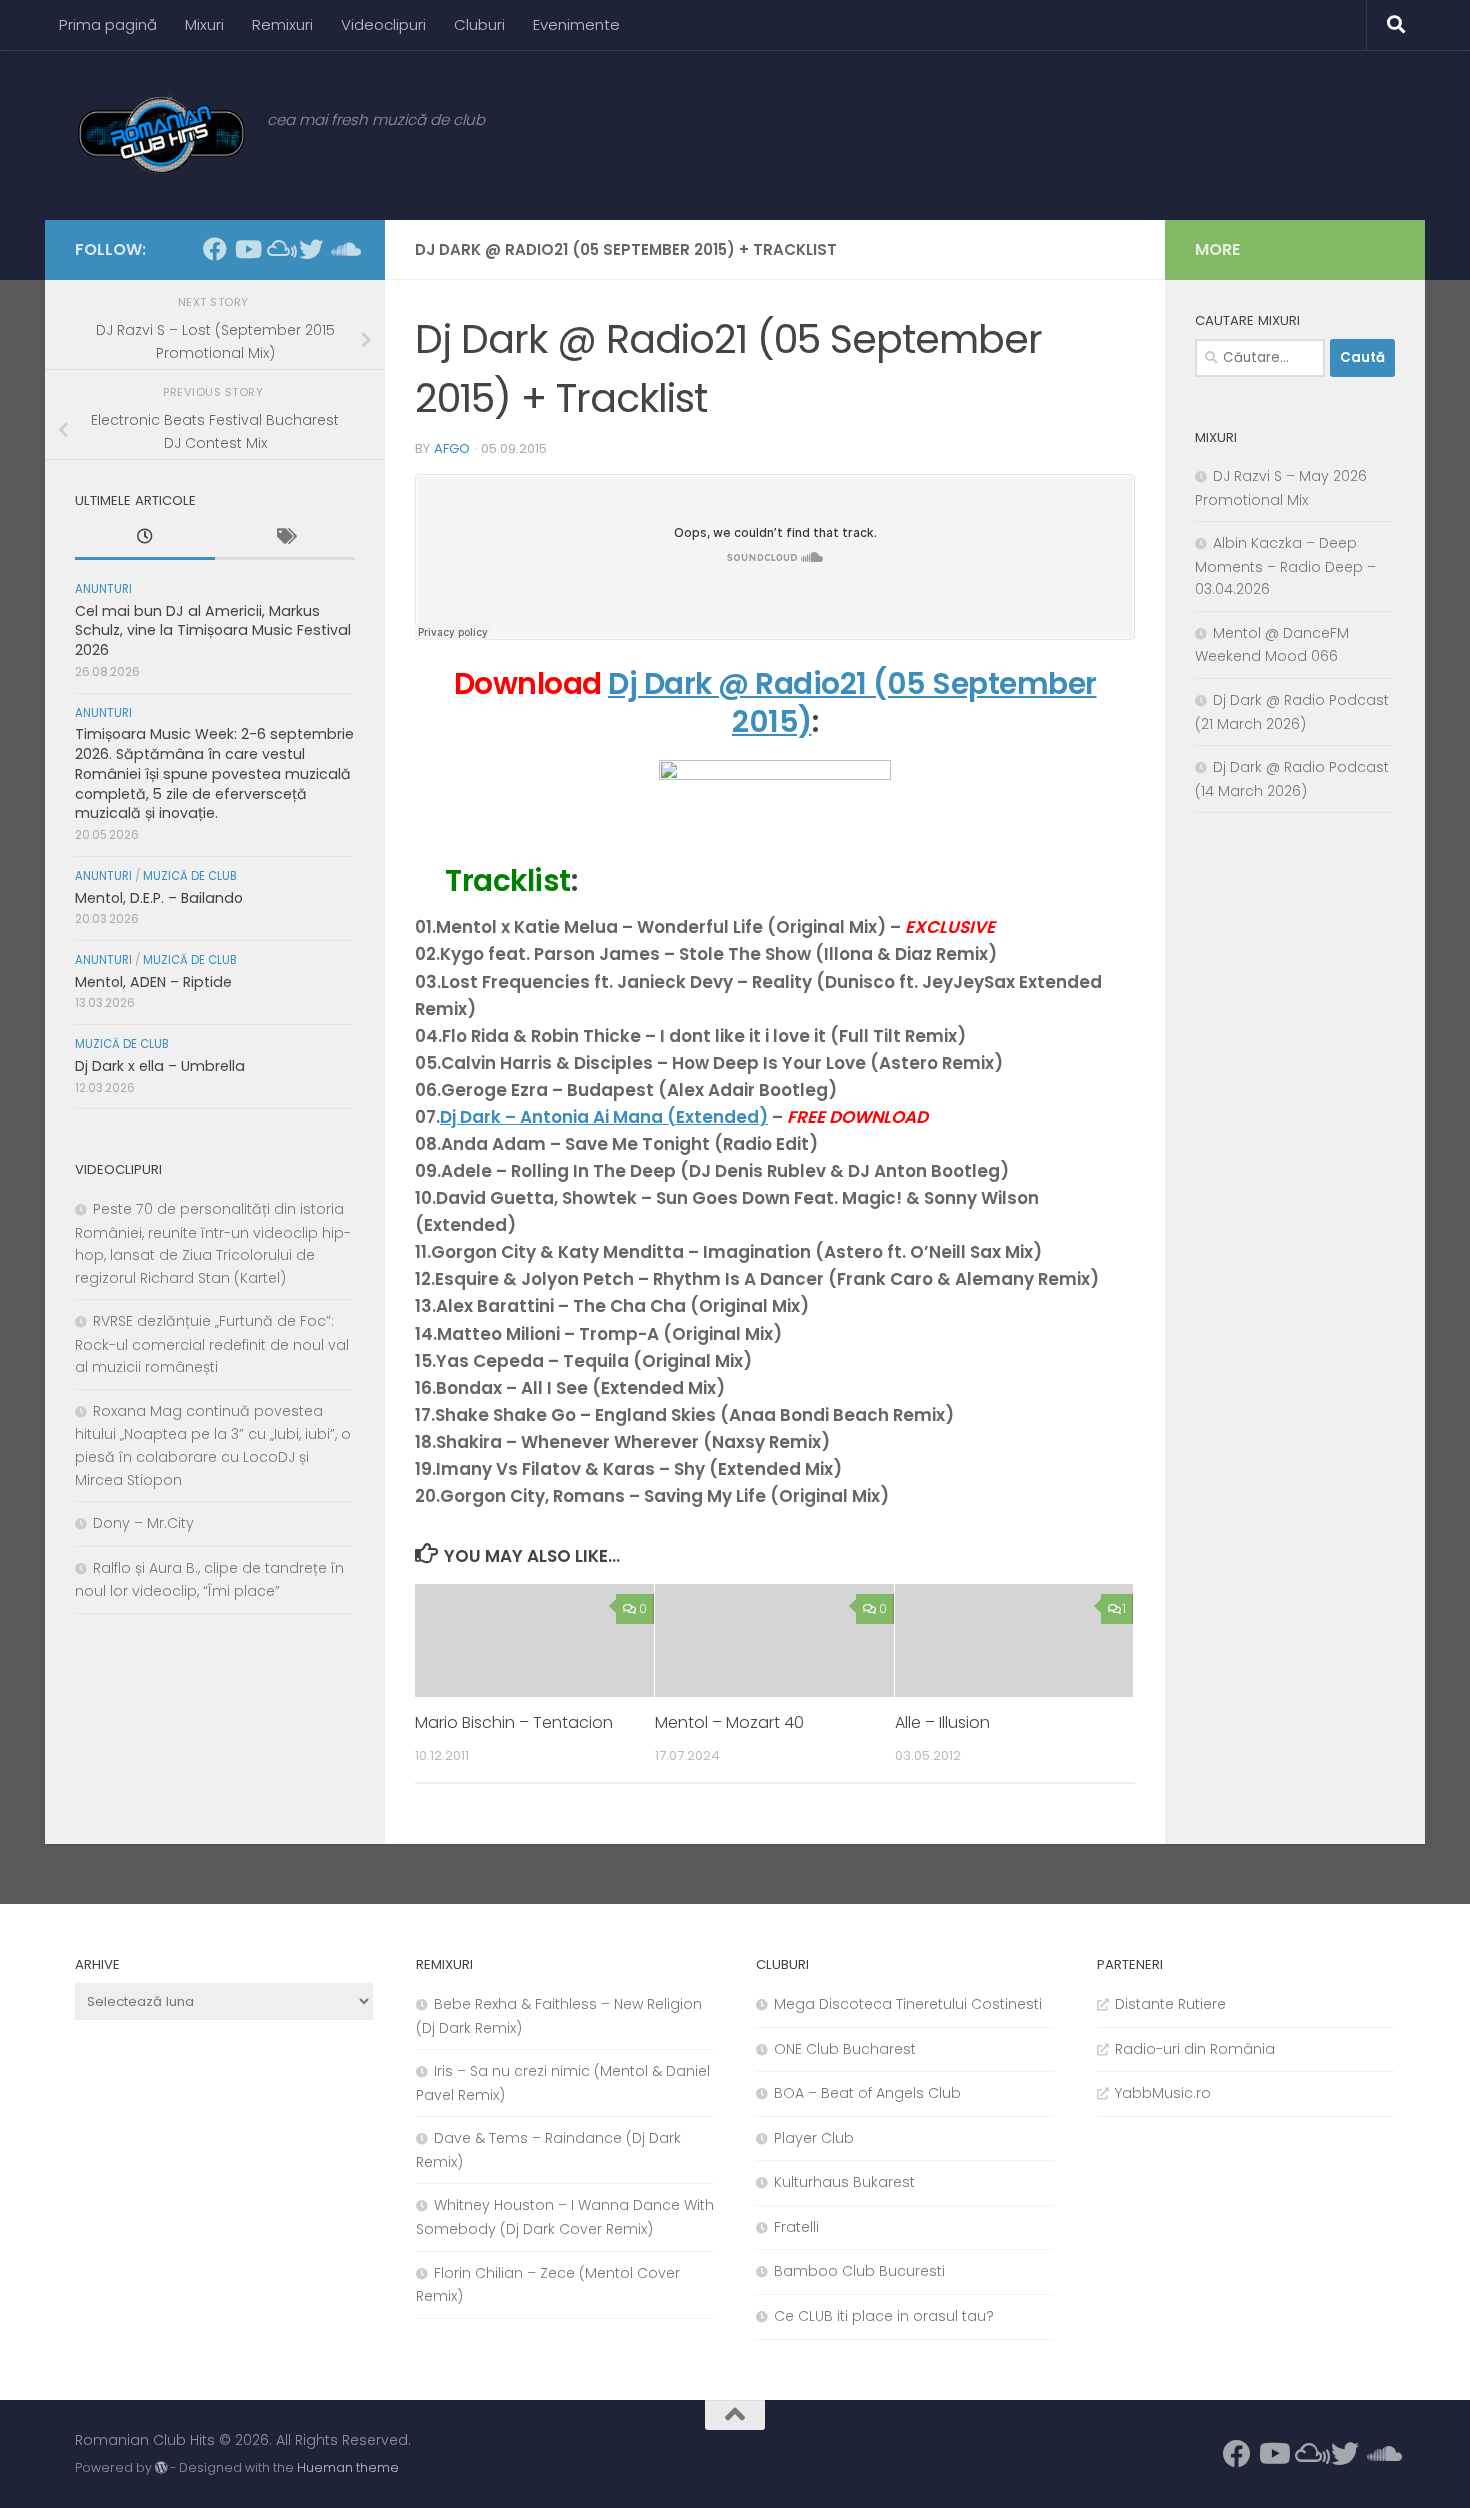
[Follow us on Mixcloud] (279, 249)
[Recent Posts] (145, 539)
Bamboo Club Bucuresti (859, 2271)
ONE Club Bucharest (845, 2049)
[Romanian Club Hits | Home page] (161, 135)
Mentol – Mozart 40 (729, 1723)
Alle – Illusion (942, 1723)
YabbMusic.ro (1163, 2093)
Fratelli (796, 2227)
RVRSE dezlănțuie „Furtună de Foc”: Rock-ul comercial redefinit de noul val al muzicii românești (212, 1344)
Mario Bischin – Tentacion (514, 1723)
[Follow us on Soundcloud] (343, 249)
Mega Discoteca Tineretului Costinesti (908, 2004)
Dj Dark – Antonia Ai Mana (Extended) (604, 1117)
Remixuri (282, 24)
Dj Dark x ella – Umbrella (160, 1066)
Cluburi (479, 24)
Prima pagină (108, 24)
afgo (452, 448)
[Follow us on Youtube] (247, 249)
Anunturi (103, 589)
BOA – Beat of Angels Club (867, 2093)
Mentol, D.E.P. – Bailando (159, 898)
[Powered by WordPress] (161, 2468)
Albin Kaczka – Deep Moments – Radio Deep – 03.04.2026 (1285, 566)
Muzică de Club (190, 876)
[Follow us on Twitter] (311, 249)
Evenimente (576, 24)
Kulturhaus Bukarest (844, 2182)
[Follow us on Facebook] (215, 249)
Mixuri (204, 24)
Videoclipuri (383, 24)
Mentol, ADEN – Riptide (153, 982)
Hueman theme (348, 2467)
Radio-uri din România (1195, 2049)
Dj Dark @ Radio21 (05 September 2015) (852, 703)
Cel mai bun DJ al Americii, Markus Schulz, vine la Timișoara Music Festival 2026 (213, 630)
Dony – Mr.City (143, 1523)
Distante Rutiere (1170, 2004)
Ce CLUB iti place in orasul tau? (884, 2316)
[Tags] (285, 539)
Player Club (814, 2138)
